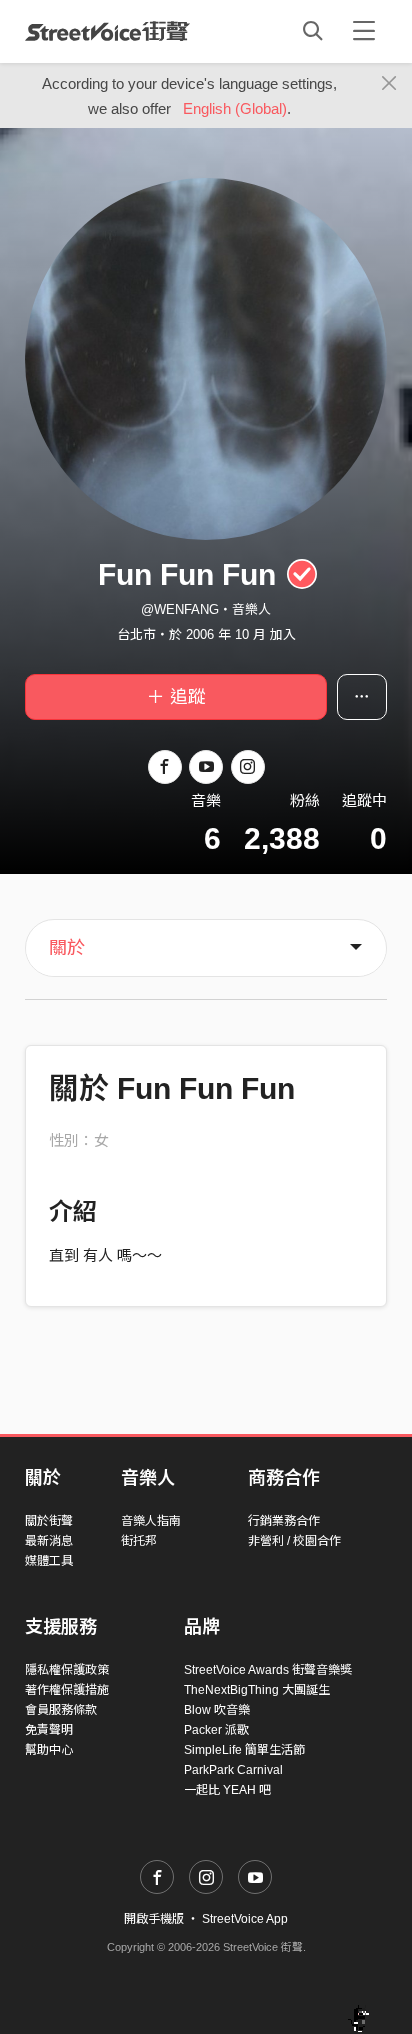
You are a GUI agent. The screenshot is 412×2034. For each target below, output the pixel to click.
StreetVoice (107, 31)
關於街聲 (49, 1521)
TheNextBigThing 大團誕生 (257, 1690)
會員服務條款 (61, 1710)
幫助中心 (49, 1750)
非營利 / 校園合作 (294, 1541)
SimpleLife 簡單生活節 (244, 1750)
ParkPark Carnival (233, 1770)
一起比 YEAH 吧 (227, 1790)
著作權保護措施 (67, 1690)
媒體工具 (49, 1561)
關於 (67, 948)
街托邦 (139, 1541)
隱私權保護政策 (67, 1670)
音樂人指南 (151, 1521)
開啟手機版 (154, 1919)
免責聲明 (49, 1730)
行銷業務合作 (284, 1521)
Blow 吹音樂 (217, 1710)
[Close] (389, 84)
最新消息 (49, 1541)
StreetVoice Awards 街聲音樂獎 (268, 1670)
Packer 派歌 (216, 1730)
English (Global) (235, 108)
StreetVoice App (245, 1919)
